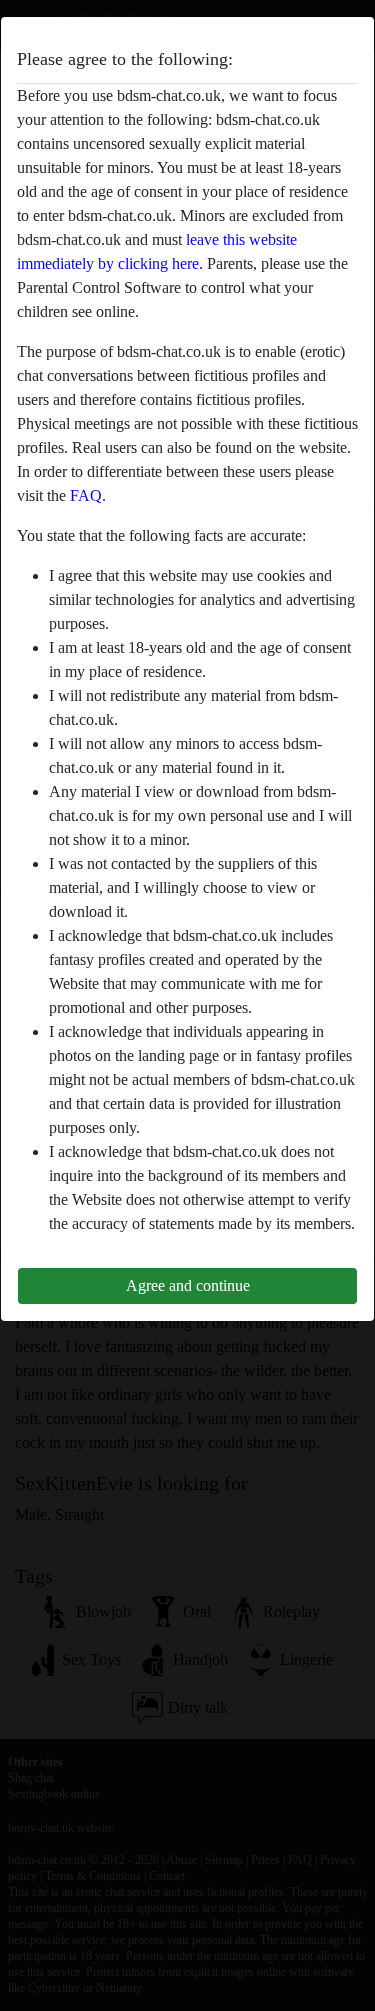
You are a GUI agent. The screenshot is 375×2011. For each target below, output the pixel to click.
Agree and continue (188, 1285)
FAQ (86, 495)
